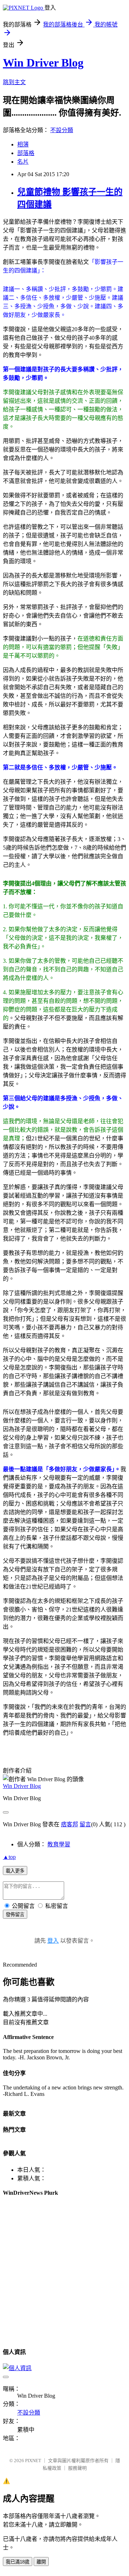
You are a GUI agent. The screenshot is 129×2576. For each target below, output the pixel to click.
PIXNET (33, 2461)
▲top (9, 1857)
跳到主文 (14, 82)
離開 (41, 2562)
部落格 (26, 153)
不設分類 (62, 130)
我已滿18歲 (18, 2562)
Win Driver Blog (43, 63)
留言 (85, 1824)
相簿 (23, 144)
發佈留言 (15, 1915)
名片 (23, 162)
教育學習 (59, 1844)
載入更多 (15, 1871)
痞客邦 (70, 1824)
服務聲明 (77, 2468)
